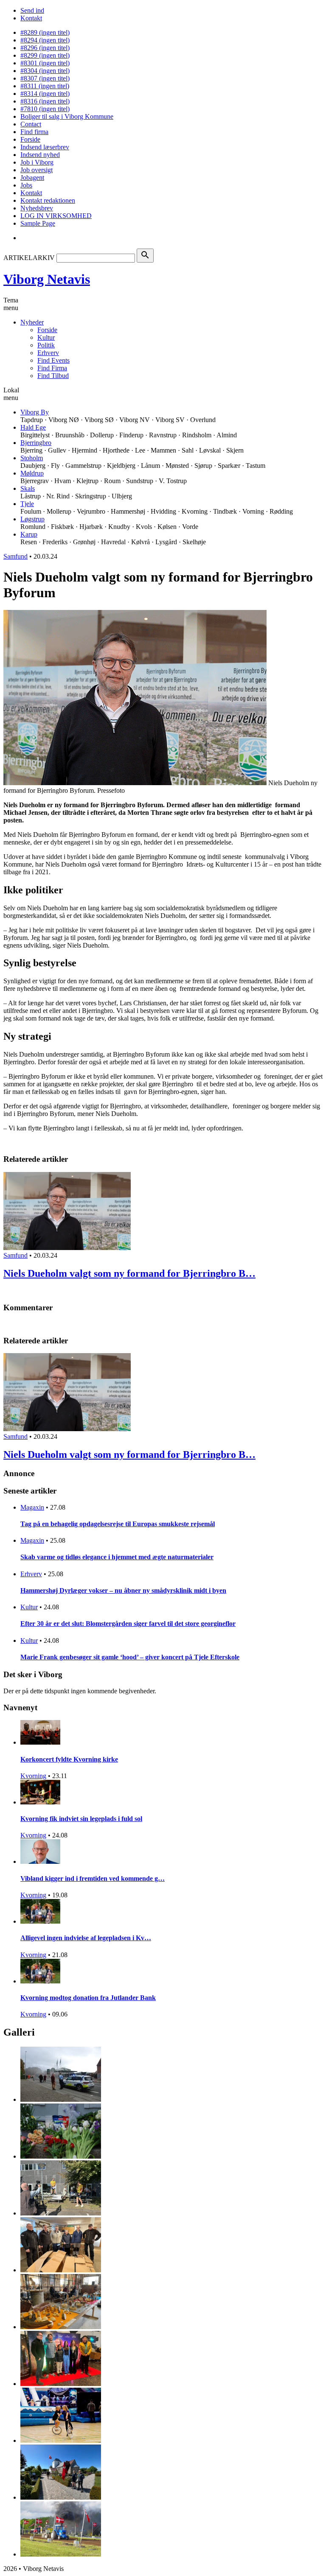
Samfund (15, 556)
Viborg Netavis (47, 279)
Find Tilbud (53, 376)
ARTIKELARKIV (29, 258)
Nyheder (32, 322)
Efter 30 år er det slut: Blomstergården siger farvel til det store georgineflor (128, 1624)
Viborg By (35, 412)
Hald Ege (33, 427)
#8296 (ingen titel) (45, 48)
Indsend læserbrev (45, 147)
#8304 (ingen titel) (45, 71)
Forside (30, 139)
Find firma (34, 132)
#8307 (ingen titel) (45, 78)
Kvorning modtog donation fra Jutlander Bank (88, 1998)
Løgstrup (32, 519)
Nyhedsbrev (37, 208)
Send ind (32, 10)
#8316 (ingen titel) (45, 101)
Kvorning (33, 1776)
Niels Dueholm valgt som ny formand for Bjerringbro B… (129, 1273)
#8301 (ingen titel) (45, 63)
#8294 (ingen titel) (45, 40)
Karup (29, 534)
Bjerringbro (36, 443)
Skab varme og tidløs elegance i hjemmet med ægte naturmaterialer (117, 1557)
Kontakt (31, 18)
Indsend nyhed (40, 155)
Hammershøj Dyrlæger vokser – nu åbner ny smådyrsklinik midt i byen (123, 1590)
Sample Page (38, 223)
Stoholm (32, 458)
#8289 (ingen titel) (45, 32)
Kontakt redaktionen (48, 200)
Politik (46, 345)
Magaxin (32, 1507)
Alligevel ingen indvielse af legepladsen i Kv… (86, 1938)
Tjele (27, 504)
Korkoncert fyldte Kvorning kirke (69, 1759)
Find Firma (52, 368)
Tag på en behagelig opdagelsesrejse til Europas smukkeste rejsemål (118, 1524)
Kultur (46, 337)
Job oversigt (37, 170)
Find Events (53, 360)
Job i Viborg (37, 162)
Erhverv (48, 353)
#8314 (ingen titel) (45, 94)
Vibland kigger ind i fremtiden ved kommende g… (93, 1878)
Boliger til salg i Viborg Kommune (67, 116)
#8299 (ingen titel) (45, 55)
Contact (31, 124)
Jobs (26, 185)
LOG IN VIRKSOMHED (56, 216)
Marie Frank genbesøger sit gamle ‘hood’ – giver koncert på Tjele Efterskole (130, 1657)
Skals (28, 488)
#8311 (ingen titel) (45, 86)
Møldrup (32, 473)
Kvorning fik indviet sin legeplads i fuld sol (81, 1819)
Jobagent (32, 178)
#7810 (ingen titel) (45, 109)
